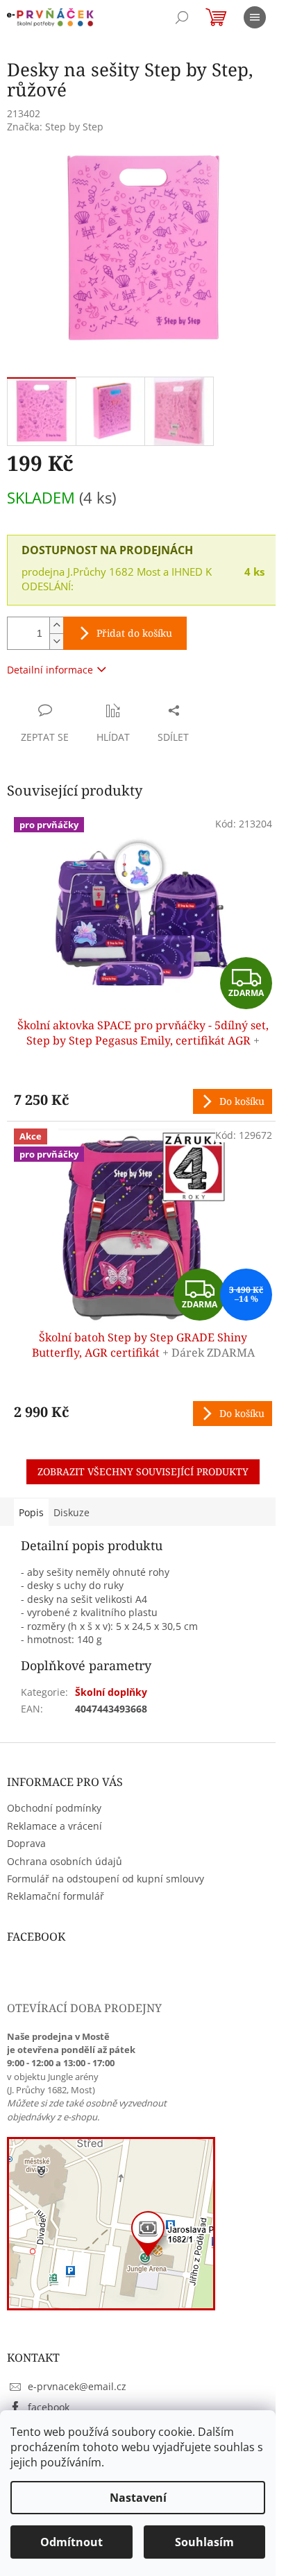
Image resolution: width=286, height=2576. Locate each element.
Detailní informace (50, 670)
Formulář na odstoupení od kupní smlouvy (106, 1879)
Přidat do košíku (134, 633)
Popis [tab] (31, 1512)
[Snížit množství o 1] (56, 641)
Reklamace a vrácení (54, 1826)
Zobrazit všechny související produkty (143, 1471)
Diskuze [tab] (71, 1512)
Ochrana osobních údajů (65, 1861)
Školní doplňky (111, 1692)
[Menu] (255, 17)
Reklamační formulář (56, 1896)
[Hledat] (182, 17)
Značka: (55, 127)
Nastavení (138, 2498)
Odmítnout (71, 2542)
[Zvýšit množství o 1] (56, 625)
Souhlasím (204, 2542)
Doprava (26, 1843)
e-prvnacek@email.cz (77, 2386)
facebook (49, 2407)
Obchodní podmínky (54, 1808)
